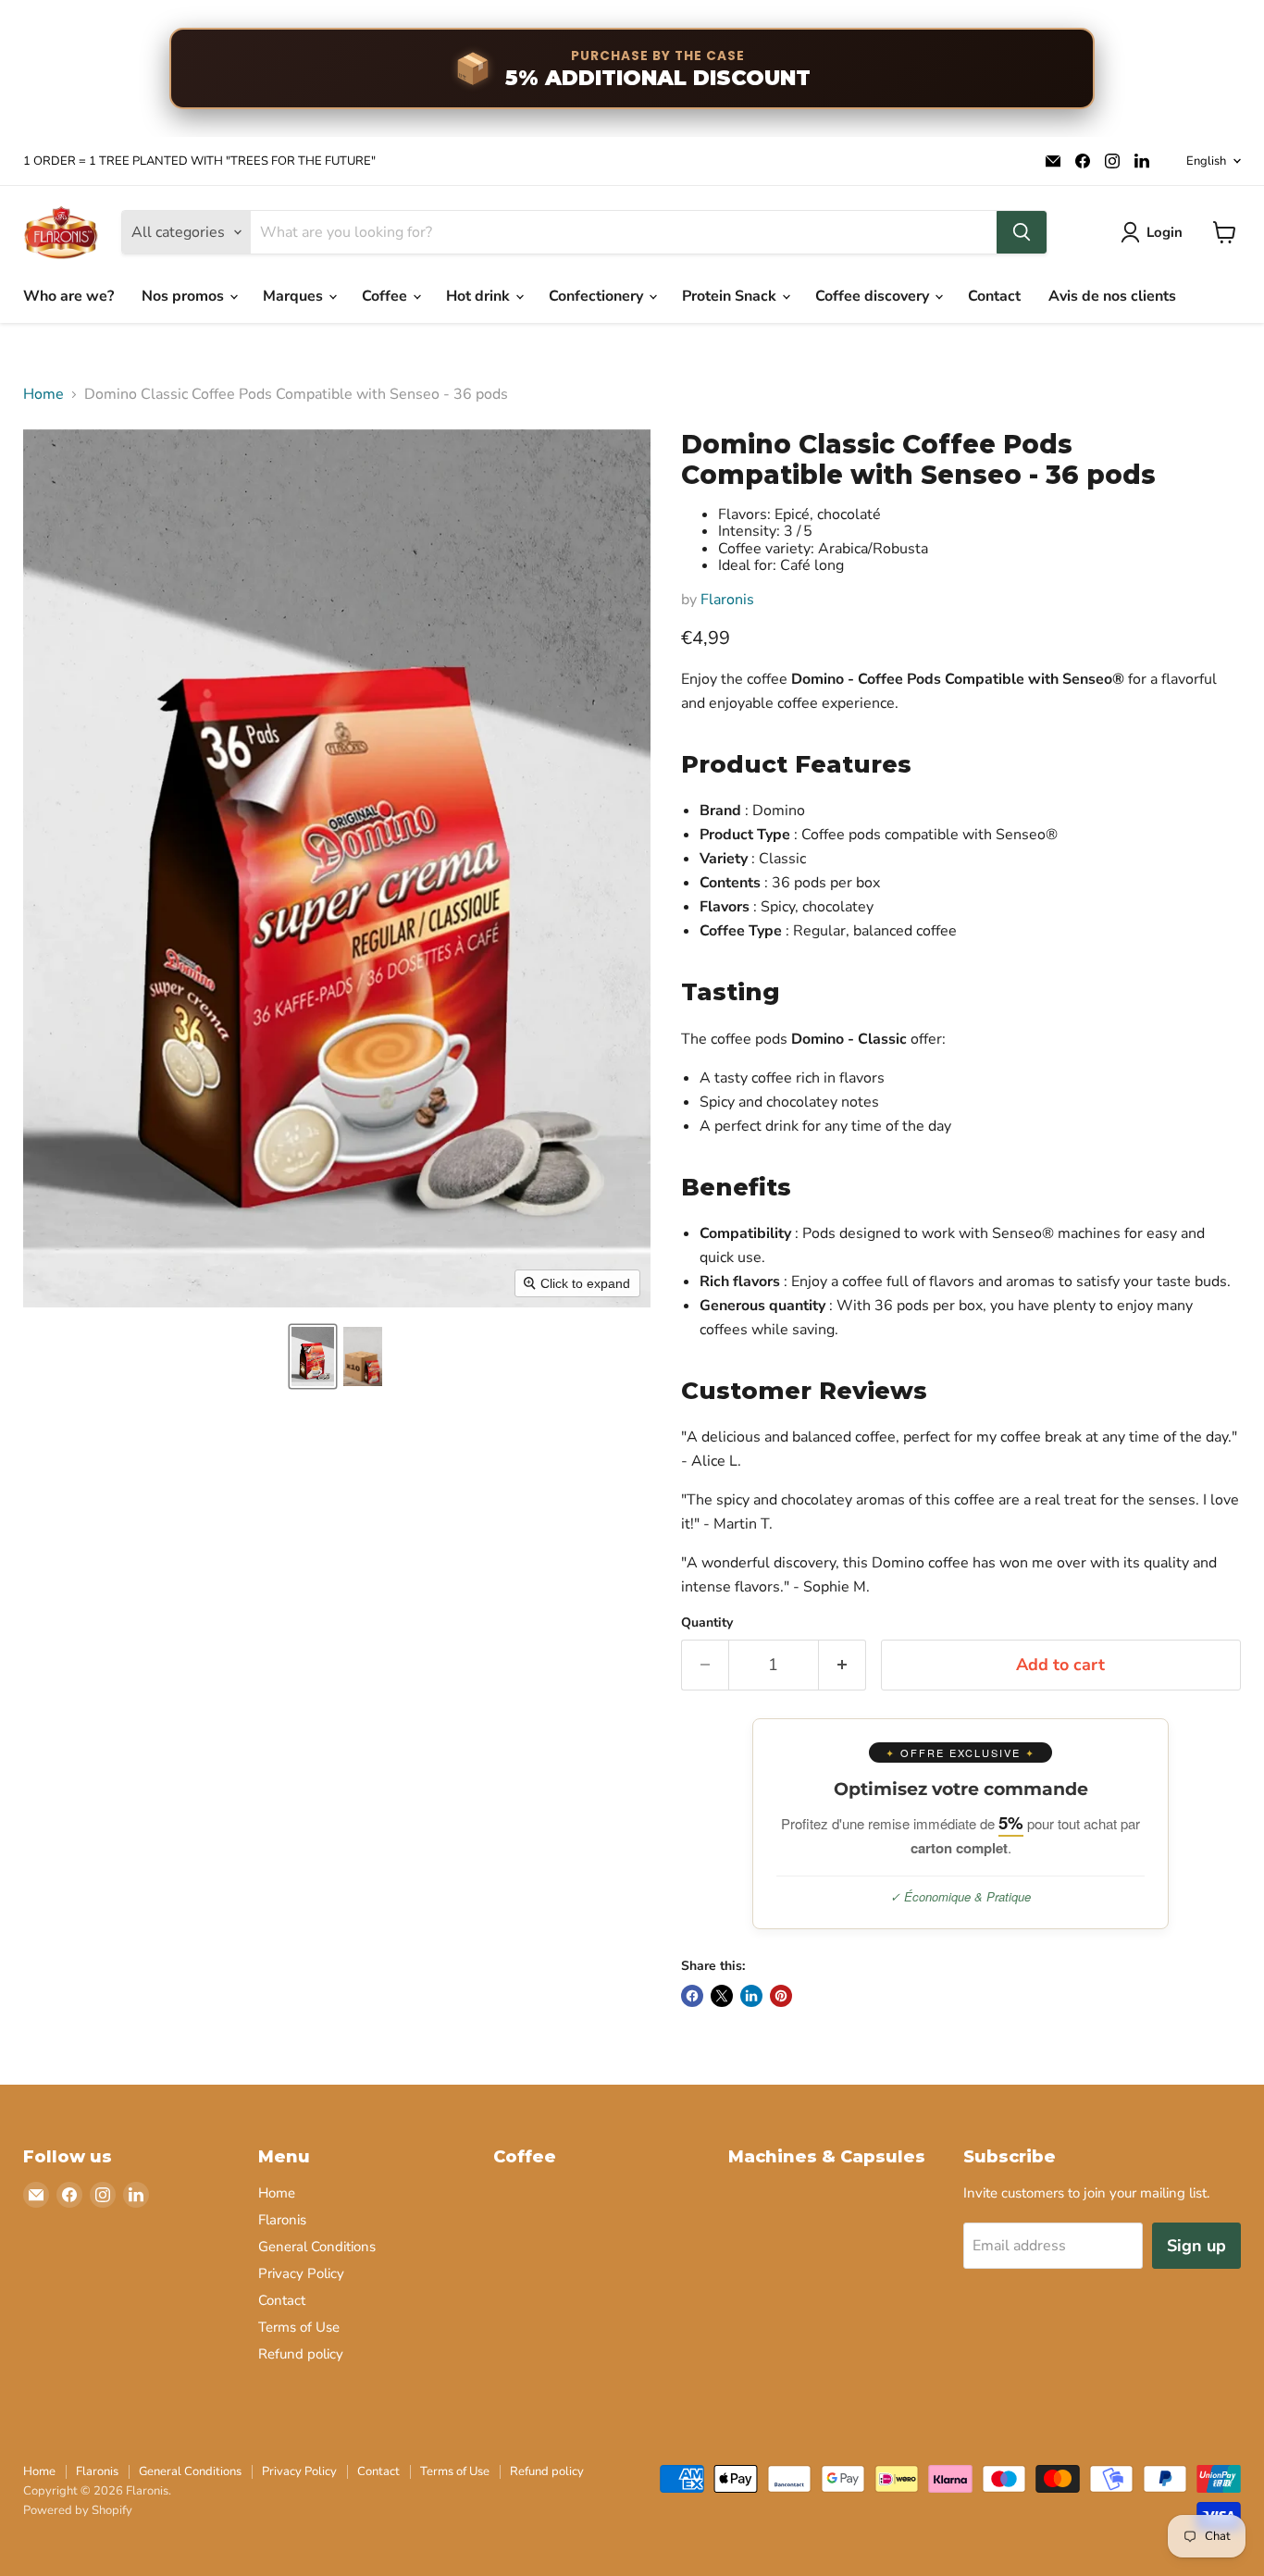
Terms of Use (299, 2327)
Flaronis (727, 600)
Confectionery (598, 296)
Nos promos (185, 296)
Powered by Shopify (78, 2510)
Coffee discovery (874, 296)
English (1206, 161)
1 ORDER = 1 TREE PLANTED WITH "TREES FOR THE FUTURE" (199, 161)
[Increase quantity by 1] (843, 1665)
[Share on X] (722, 1996)
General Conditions (317, 2247)
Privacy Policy (301, 2273)
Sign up (1196, 2246)
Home (43, 394)
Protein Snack (731, 296)
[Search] (1022, 232)
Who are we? (68, 296)
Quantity (707, 1623)
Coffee (386, 296)
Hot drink (480, 296)
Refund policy (301, 2354)
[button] (313, 1356)
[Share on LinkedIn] (751, 1996)
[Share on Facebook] (692, 1996)
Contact (994, 296)
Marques (295, 296)
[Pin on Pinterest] (781, 1996)
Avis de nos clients (1112, 296)
